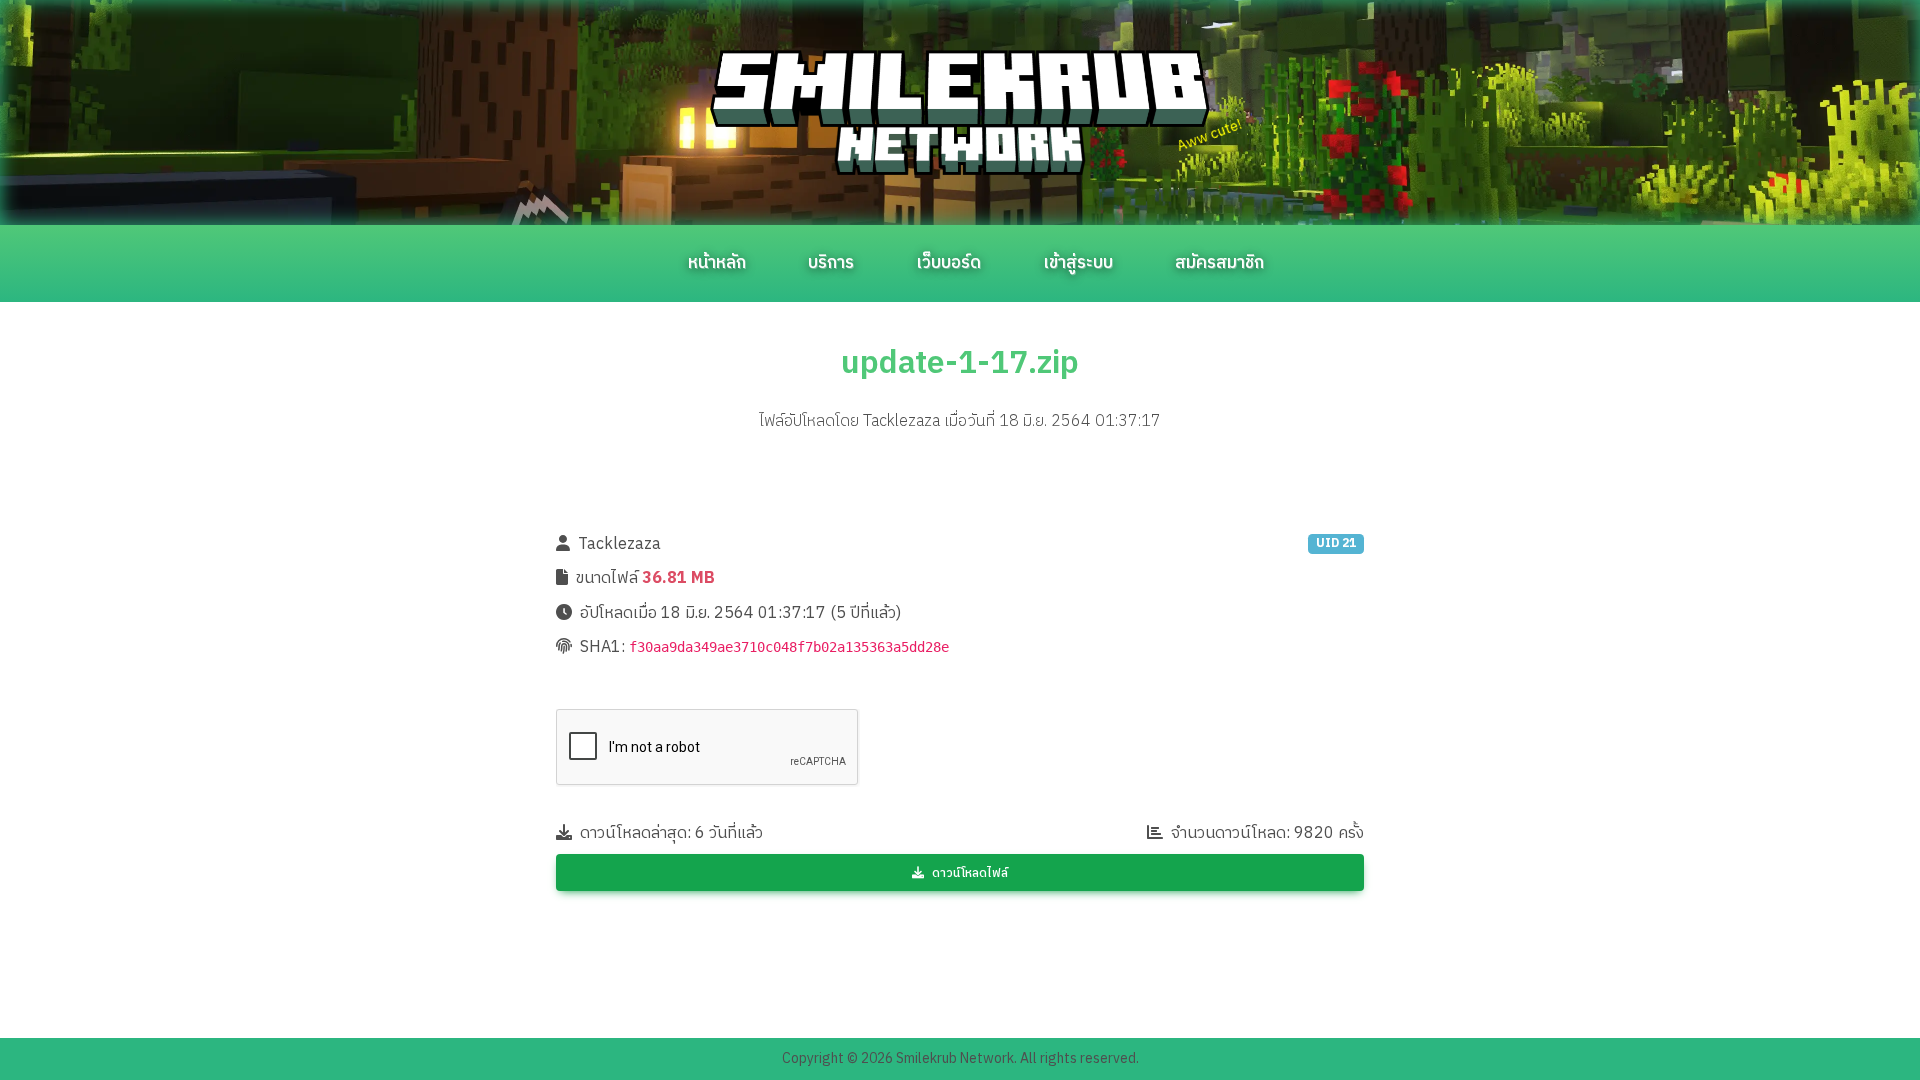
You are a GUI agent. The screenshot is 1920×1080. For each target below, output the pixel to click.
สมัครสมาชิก (1219, 263)
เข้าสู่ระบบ (1078, 263)
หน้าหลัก (717, 263)
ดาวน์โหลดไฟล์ (970, 873)
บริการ (831, 263)
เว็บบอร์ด (948, 263)
